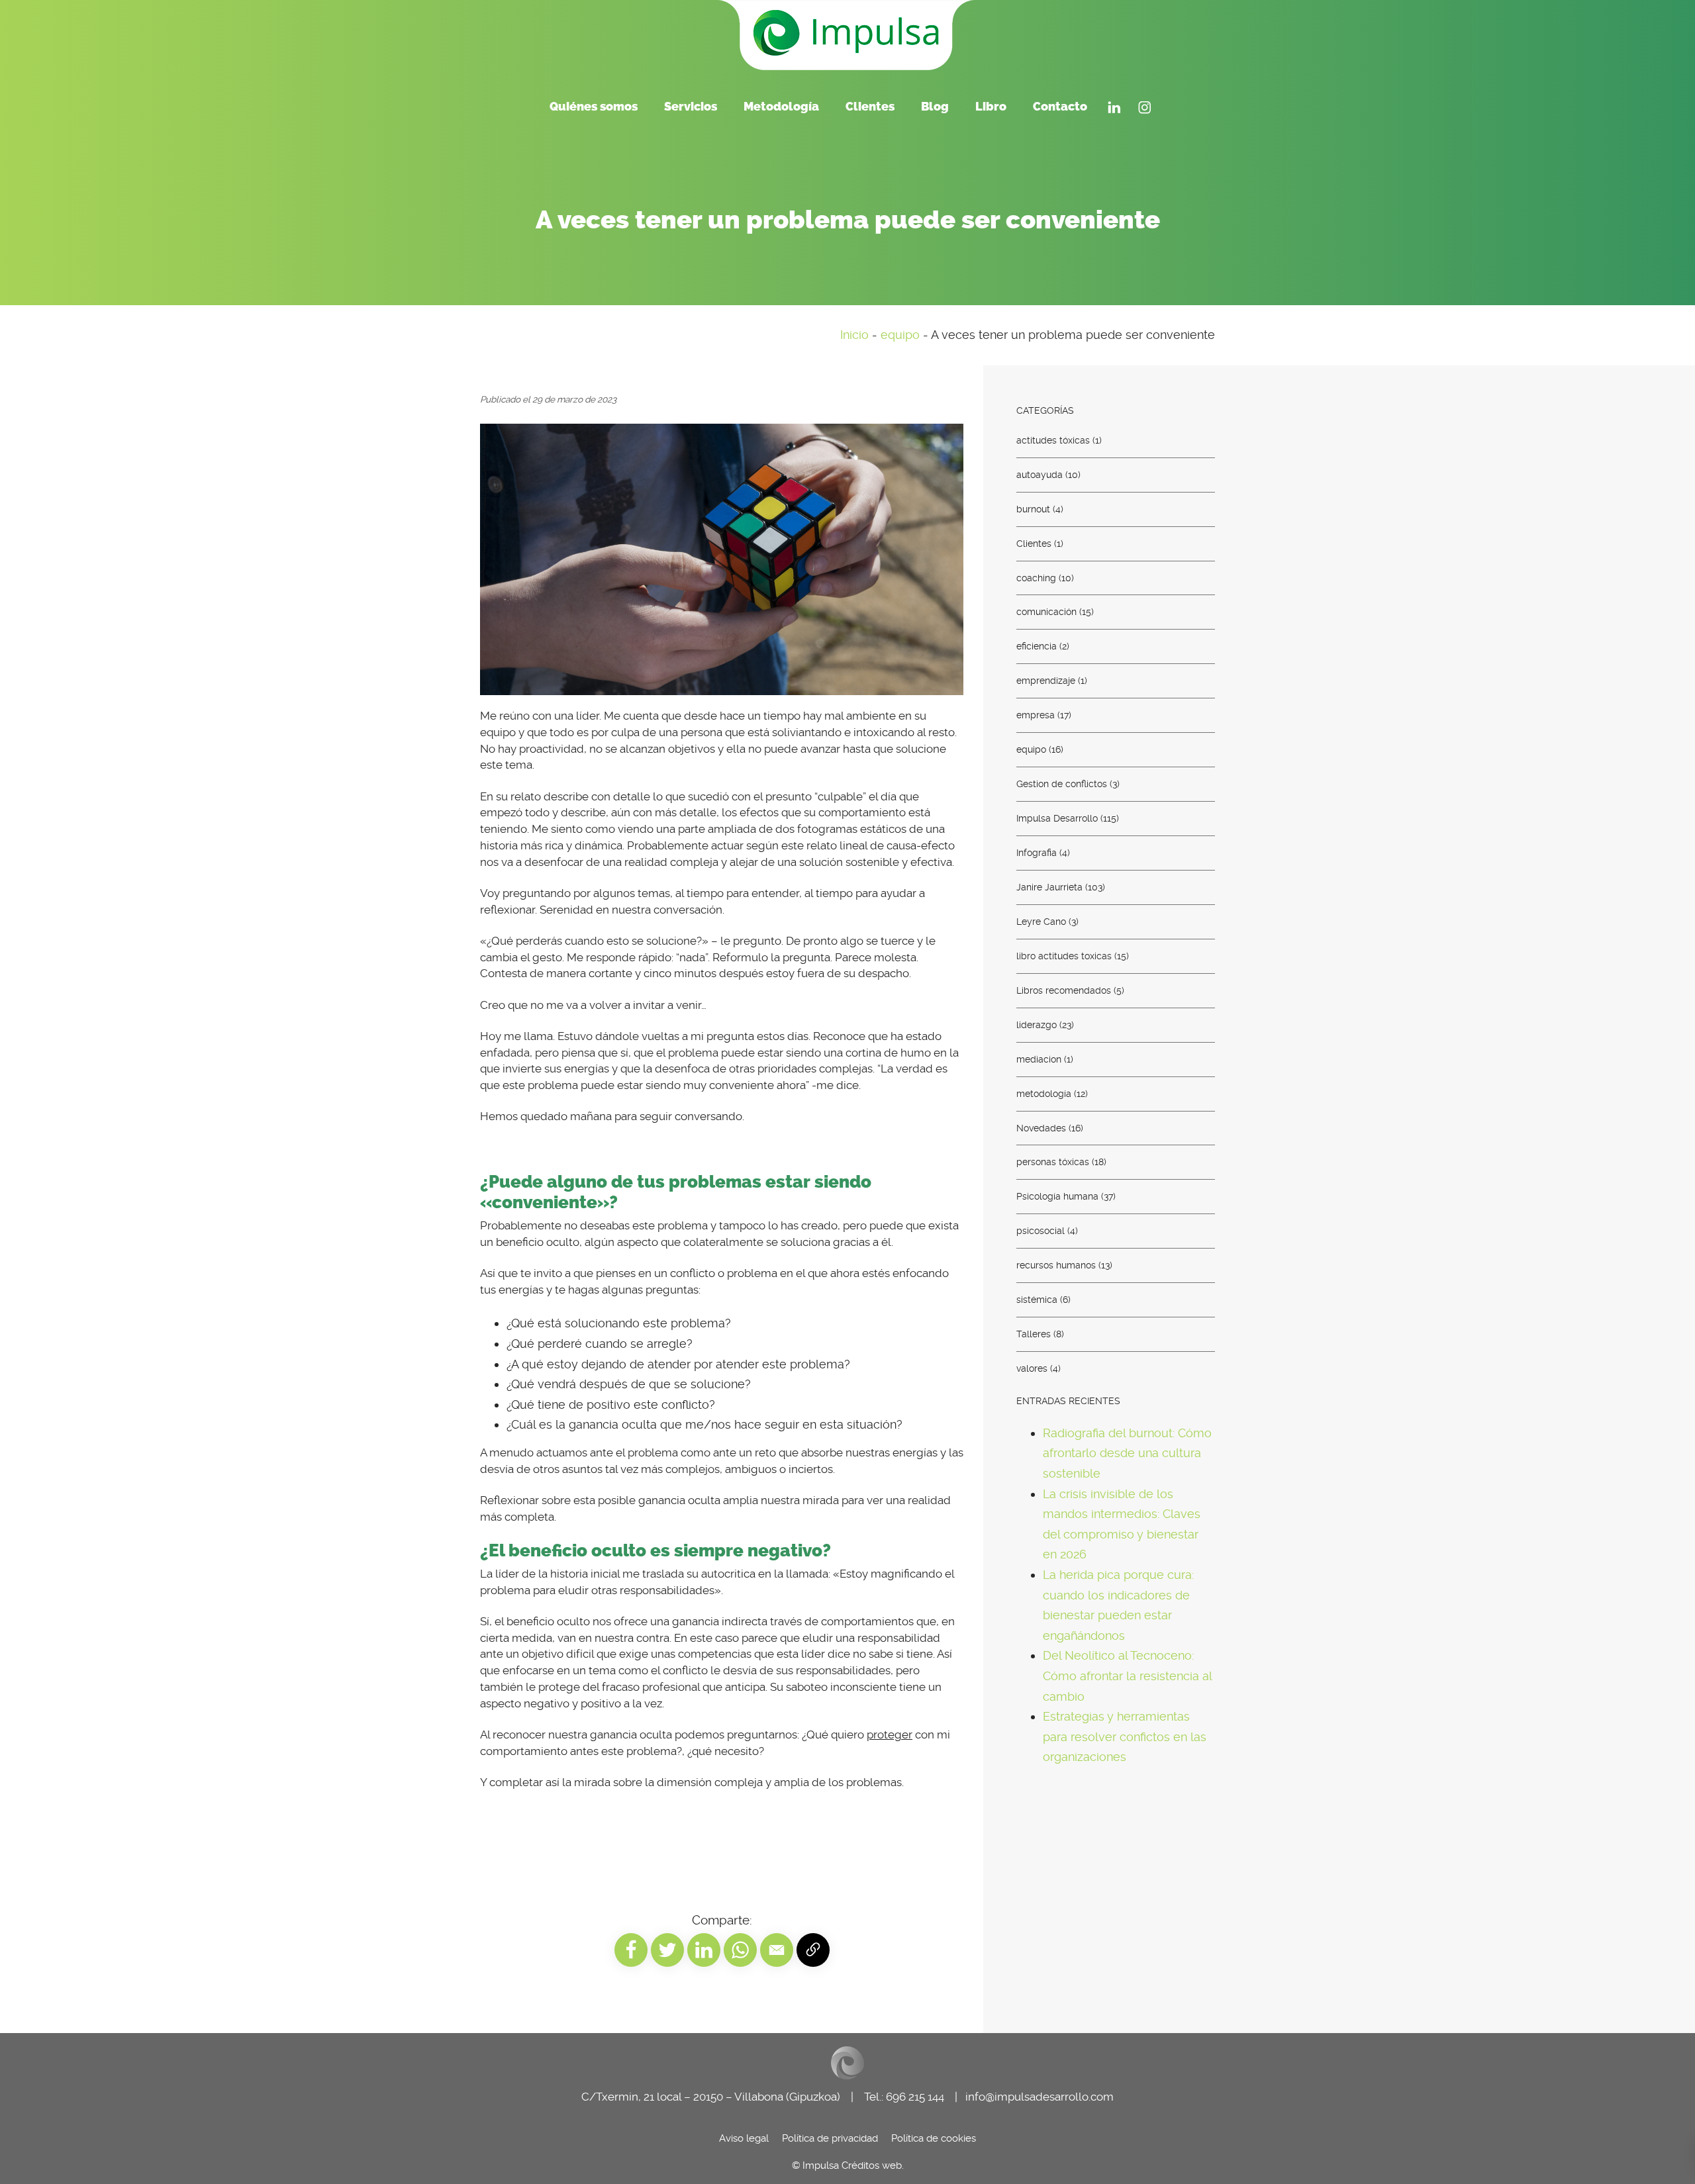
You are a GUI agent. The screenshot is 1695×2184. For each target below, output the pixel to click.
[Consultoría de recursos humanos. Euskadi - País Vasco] (847, 33)
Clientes (1034, 543)
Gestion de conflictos (1062, 784)
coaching (1036, 577)
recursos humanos (1056, 1265)
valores (1032, 1368)
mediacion (1039, 1059)
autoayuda (1040, 474)
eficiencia (1037, 646)
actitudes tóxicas (1053, 440)
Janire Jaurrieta (1049, 887)
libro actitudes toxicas (1064, 955)
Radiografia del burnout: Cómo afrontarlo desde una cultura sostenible (1127, 1452)
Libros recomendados (1064, 990)
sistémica (1037, 1300)
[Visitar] (1114, 106)
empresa (1036, 715)
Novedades (1041, 1127)
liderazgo (1037, 1024)
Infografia (1037, 853)
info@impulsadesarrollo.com (1040, 2097)
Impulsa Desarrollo (1057, 818)
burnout (1033, 508)
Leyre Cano (1041, 922)
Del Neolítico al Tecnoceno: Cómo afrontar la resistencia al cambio (1127, 1676)
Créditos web (872, 2165)
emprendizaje (1046, 681)
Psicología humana (1057, 1196)
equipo (900, 335)
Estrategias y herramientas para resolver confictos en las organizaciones (1125, 1736)
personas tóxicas (1053, 1162)
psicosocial (1041, 1231)
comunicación (1046, 612)
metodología (1044, 1093)
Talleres (1034, 1334)
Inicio (854, 335)
